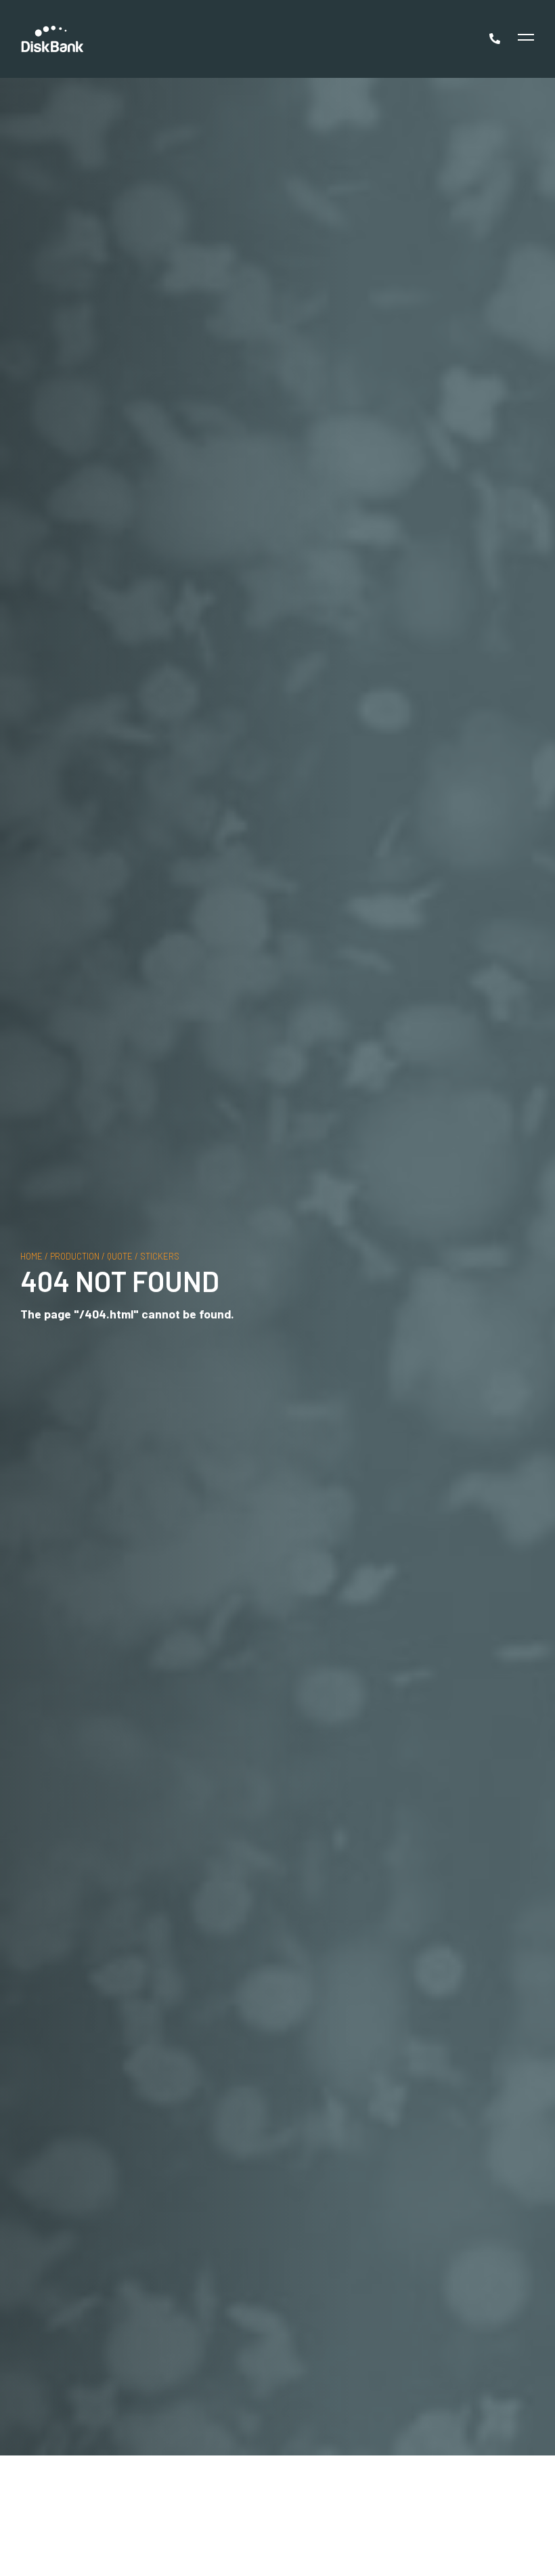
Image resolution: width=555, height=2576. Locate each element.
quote (120, 1255)
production (75, 1255)
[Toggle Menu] (524, 39)
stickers (160, 1255)
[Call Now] (496, 39)
